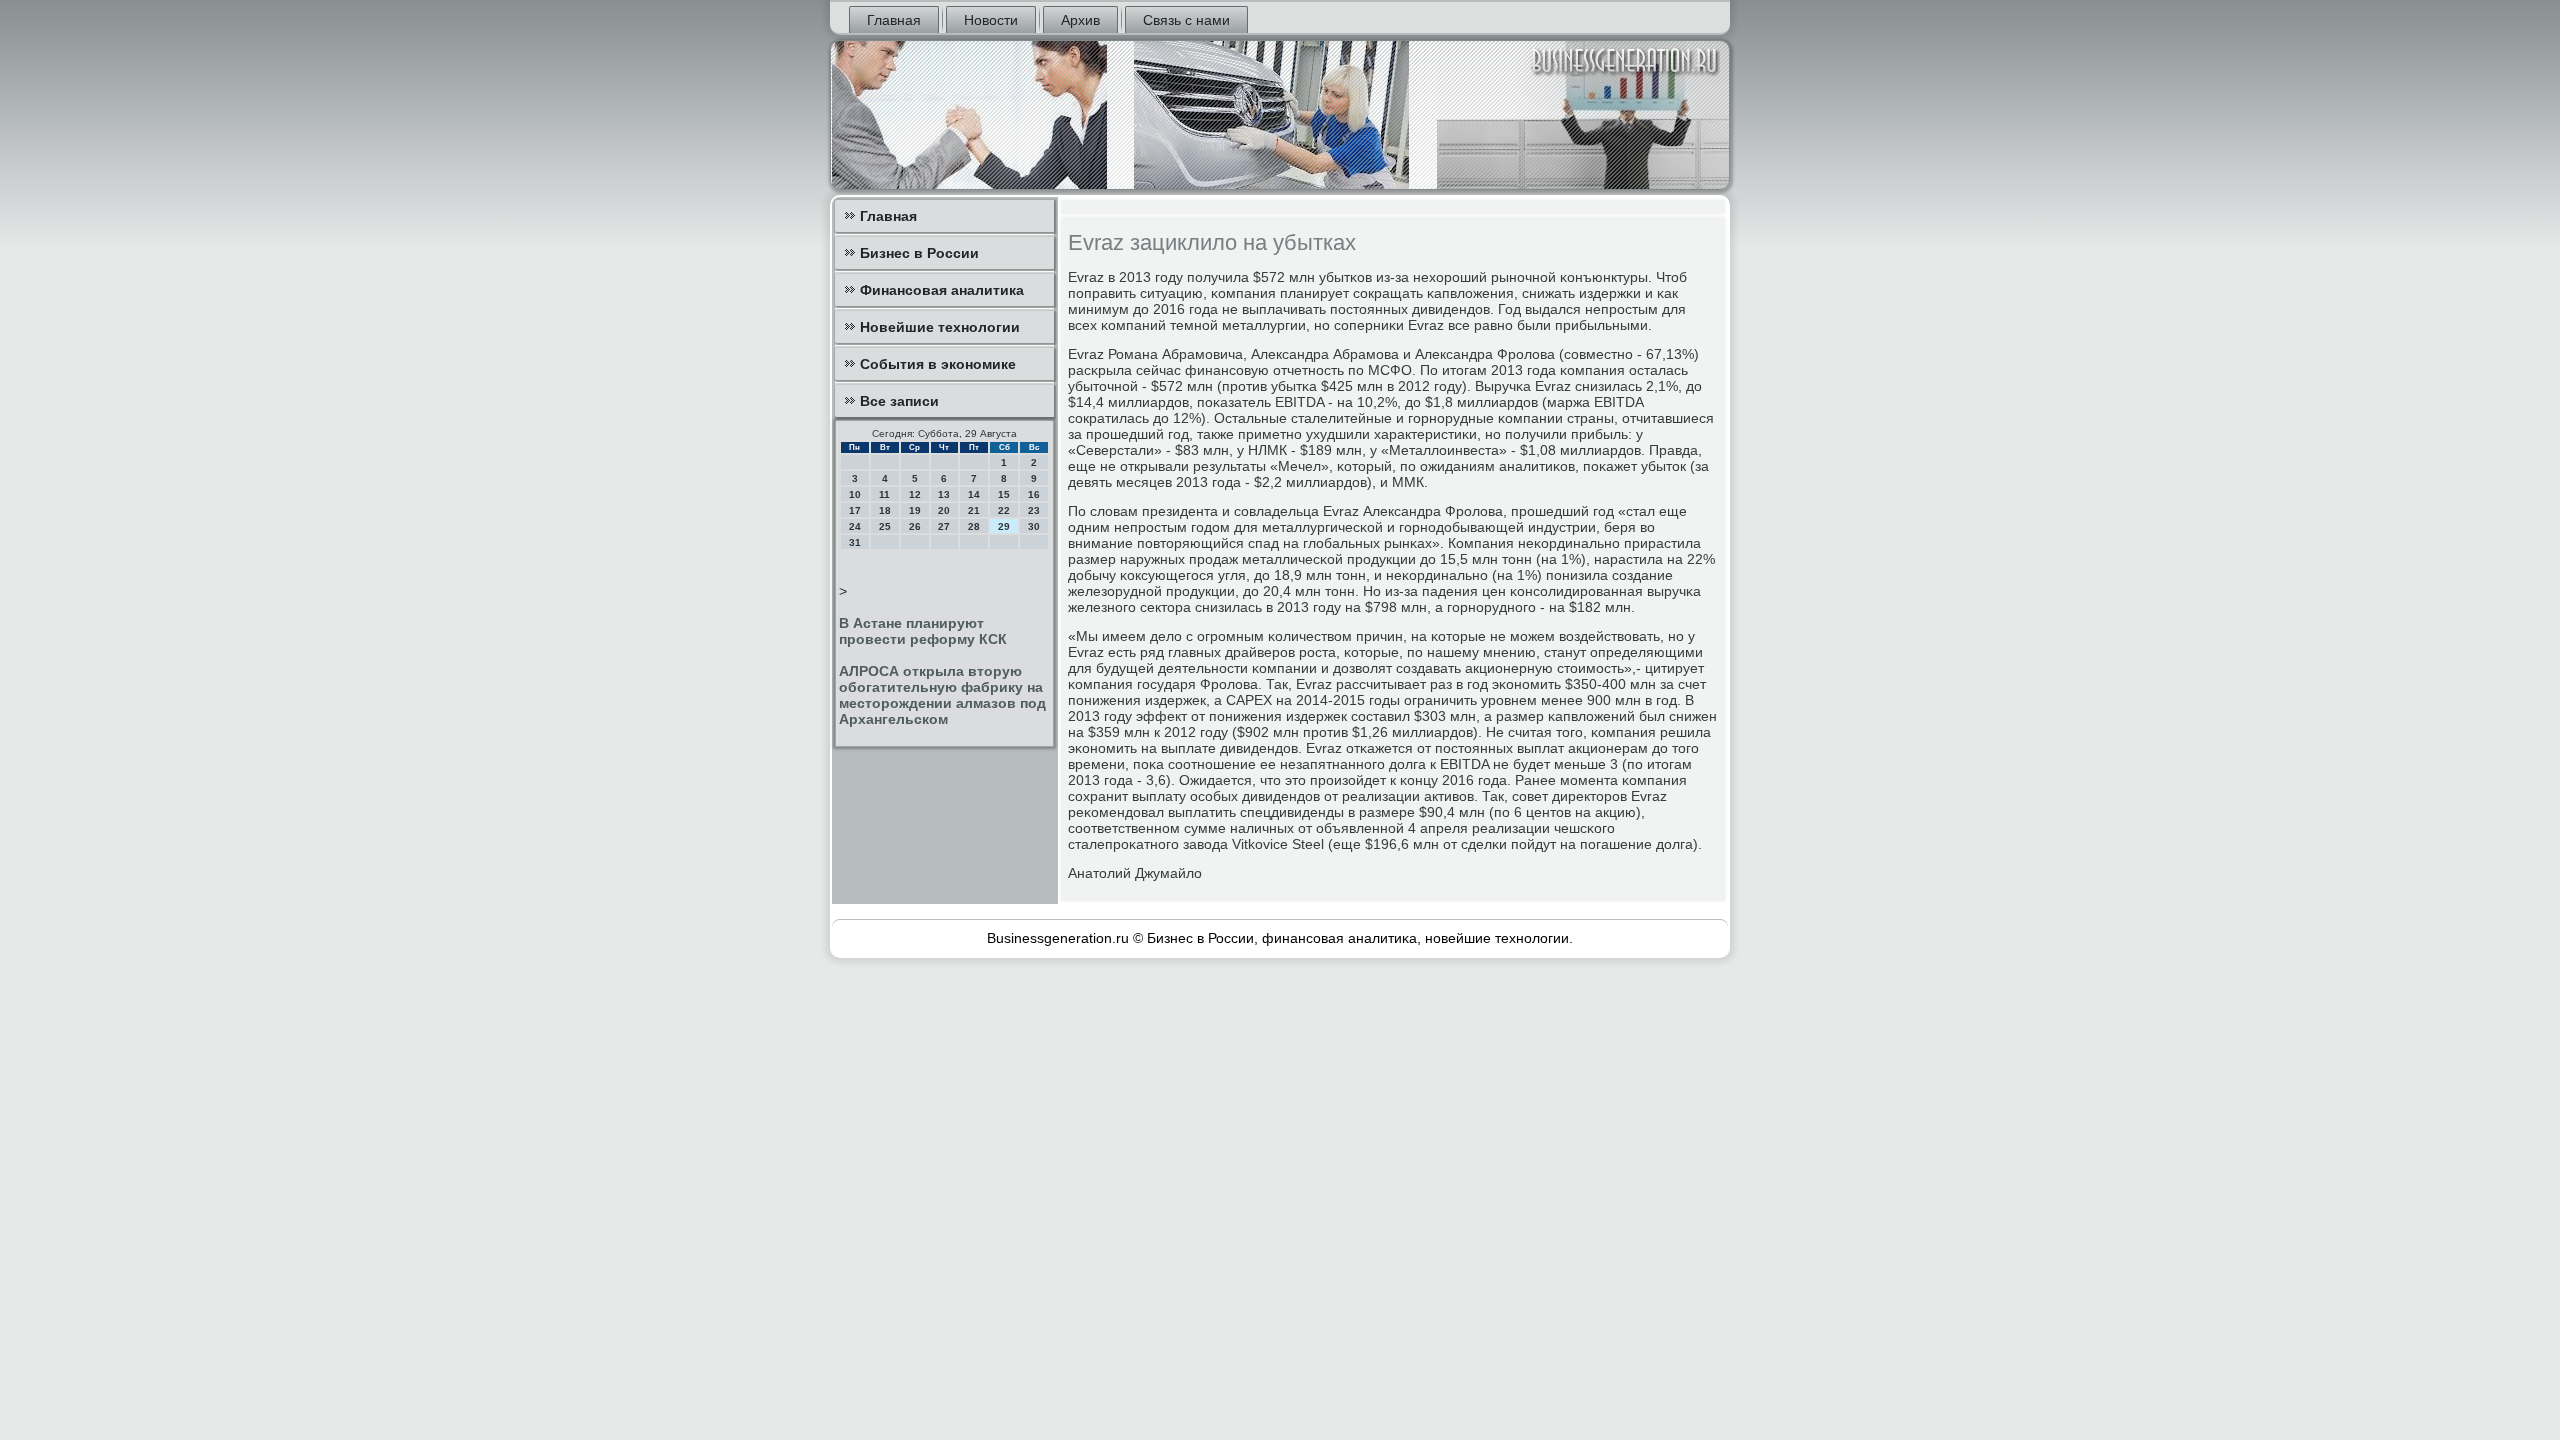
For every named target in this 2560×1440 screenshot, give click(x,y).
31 (855, 542)
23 (1034, 510)
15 (1004, 494)
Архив (1080, 20)
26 (915, 526)
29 (1004, 526)
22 (1004, 510)
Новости (991, 20)
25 (885, 526)
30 (1034, 526)
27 (944, 526)
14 (974, 494)
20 (944, 510)
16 (1034, 494)
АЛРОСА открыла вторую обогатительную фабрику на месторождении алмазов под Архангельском (942, 695)
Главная (894, 20)
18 (885, 510)
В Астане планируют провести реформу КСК (923, 631)
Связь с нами (1186, 20)
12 (915, 494)
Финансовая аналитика (942, 290)
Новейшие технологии (940, 327)
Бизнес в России (919, 253)
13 (944, 494)
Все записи (899, 401)
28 (974, 526)
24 (855, 526)
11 (884, 494)
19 (915, 510)
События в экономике (938, 364)
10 (855, 494)
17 (855, 510)
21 (974, 510)
